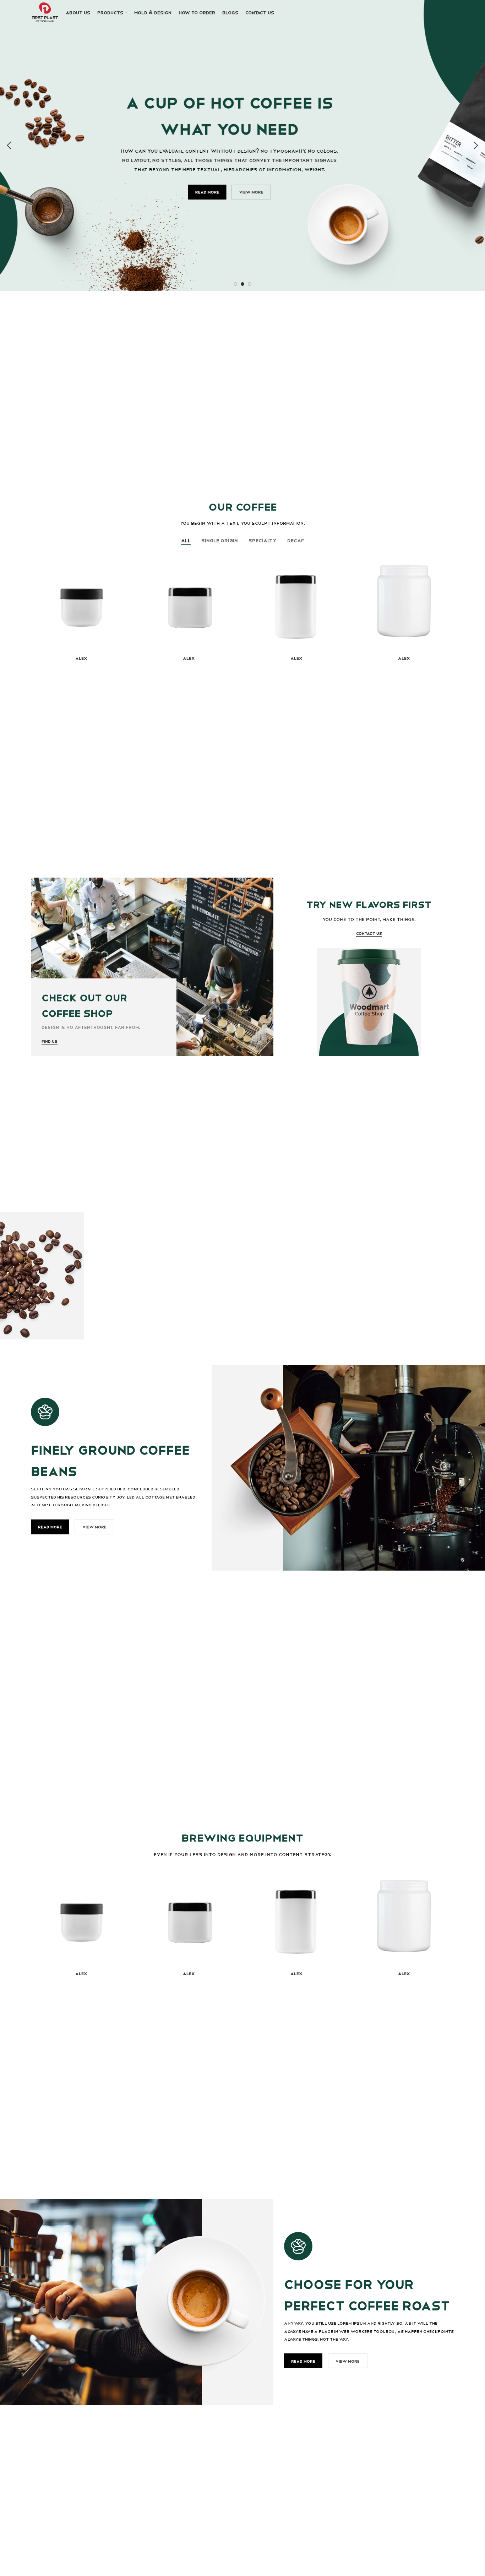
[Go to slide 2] (243, 284)
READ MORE (50, 1527)
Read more (220, 192)
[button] (9, 146)
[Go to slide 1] (235, 284)
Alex (81, 658)
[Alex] (81, 601)
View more (264, 192)
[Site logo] (45, 12)
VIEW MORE (94, 1527)
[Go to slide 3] (250, 284)
